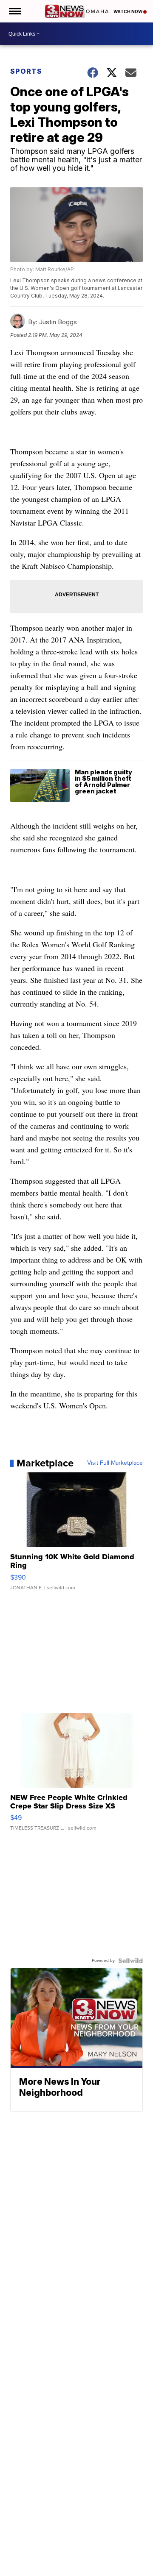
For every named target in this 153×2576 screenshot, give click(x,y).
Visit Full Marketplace (115, 1463)
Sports (26, 71)
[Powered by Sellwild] (130, 1961)
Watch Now (128, 11)
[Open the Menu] (14, 11)
